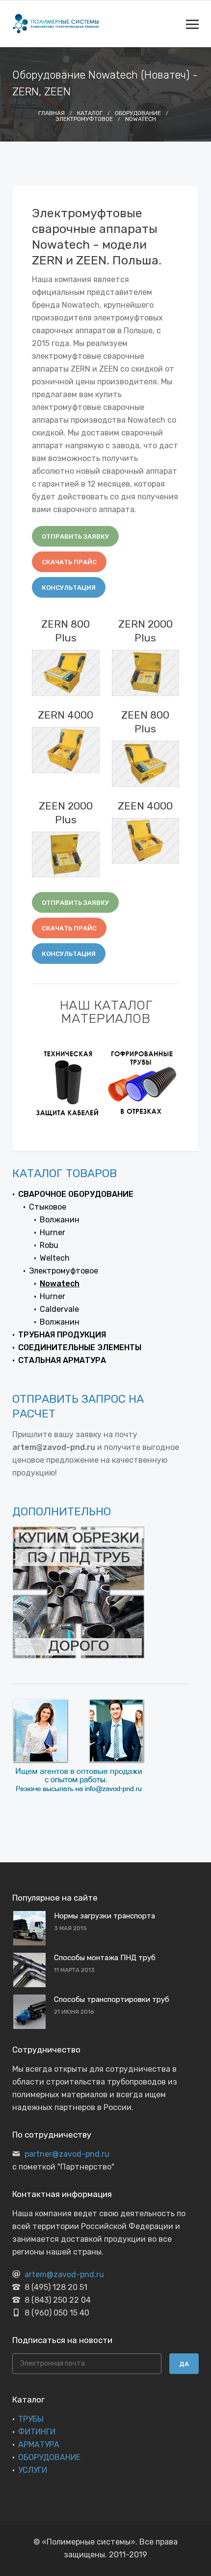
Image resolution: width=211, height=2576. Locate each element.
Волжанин (60, 1220)
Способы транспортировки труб (112, 1999)
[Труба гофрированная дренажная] (142, 1082)
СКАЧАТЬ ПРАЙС (69, 562)
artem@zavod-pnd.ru (64, 2274)
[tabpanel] (69, 1082)
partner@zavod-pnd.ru (67, 2154)
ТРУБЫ (31, 2419)
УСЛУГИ (33, 2470)
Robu (49, 1245)
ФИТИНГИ (37, 2432)
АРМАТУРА (39, 2445)
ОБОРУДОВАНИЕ (49, 2457)
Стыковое (48, 1207)
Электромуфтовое (84, 119)
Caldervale (59, 1309)
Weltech (55, 1258)
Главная (52, 113)
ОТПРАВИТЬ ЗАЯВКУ (75, 536)
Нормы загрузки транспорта (105, 1916)
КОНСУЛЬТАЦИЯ (69, 588)
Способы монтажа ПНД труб (105, 1958)
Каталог (90, 113)
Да (184, 2364)
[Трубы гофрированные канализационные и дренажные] (69, 1082)
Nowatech (141, 119)
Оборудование (138, 113)
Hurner (53, 1232)
